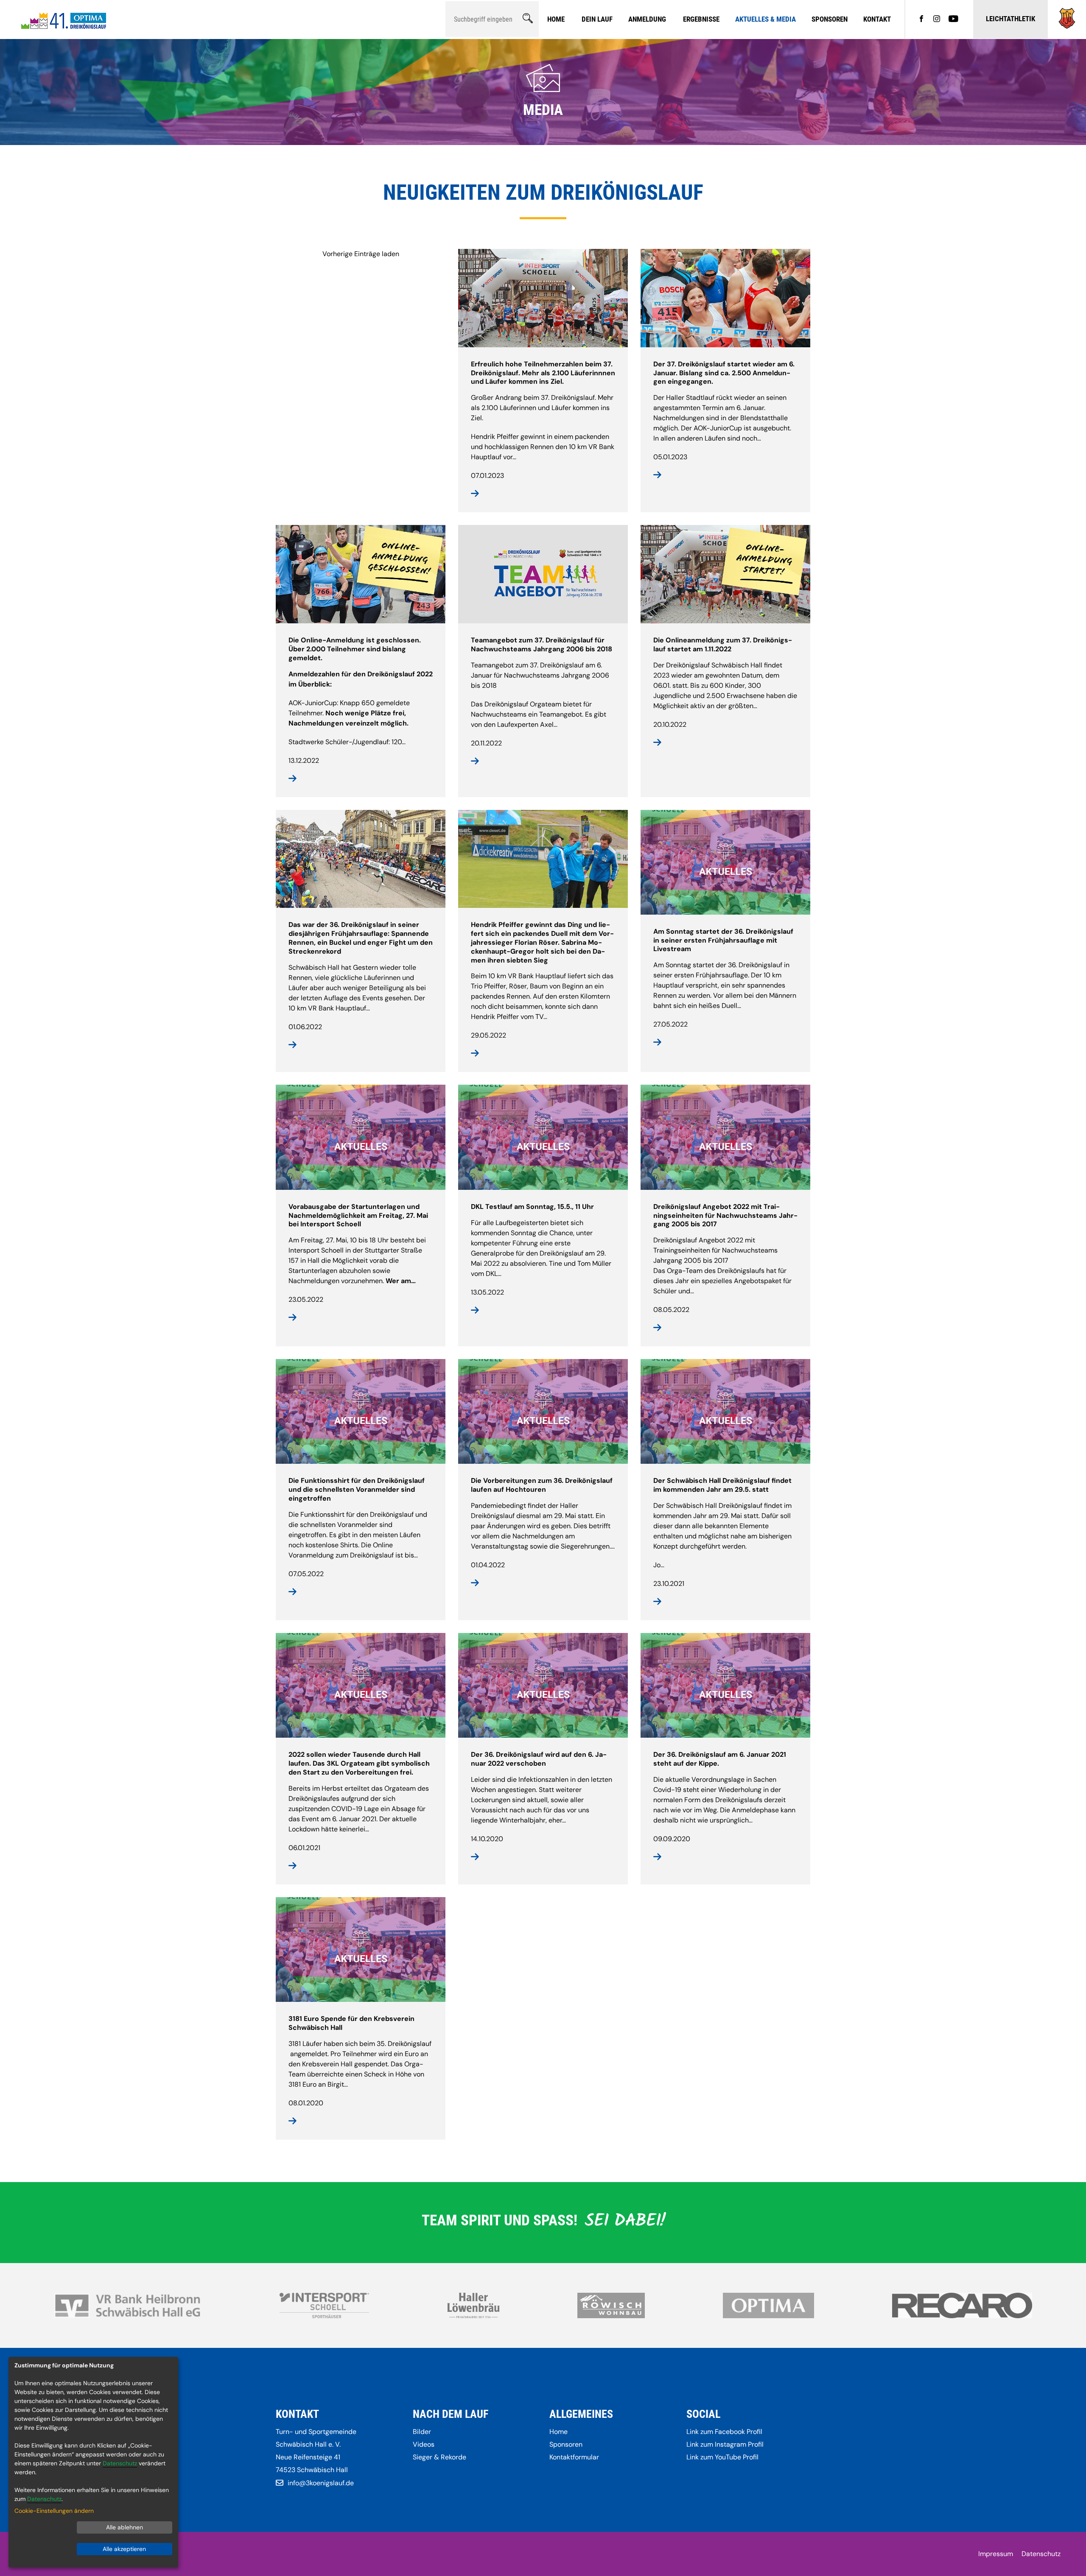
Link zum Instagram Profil (725, 2444)
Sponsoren (830, 19)
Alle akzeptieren (124, 2549)
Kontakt (877, 19)
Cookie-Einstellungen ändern (54, 2511)
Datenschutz (1041, 2554)
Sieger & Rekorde (439, 2457)
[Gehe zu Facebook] (921, 20)
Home (556, 19)
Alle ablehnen (125, 2527)
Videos (424, 2444)
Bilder (422, 2432)
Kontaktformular (574, 2457)
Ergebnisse (701, 19)
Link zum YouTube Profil (722, 2457)
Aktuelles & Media (766, 19)
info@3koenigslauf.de (321, 2483)
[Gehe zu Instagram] (937, 20)
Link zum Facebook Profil (724, 2432)
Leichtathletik (1010, 19)
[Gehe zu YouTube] (953, 20)
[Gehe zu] (1067, 27)
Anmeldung (647, 19)
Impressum (996, 2554)
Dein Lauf (597, 19)
